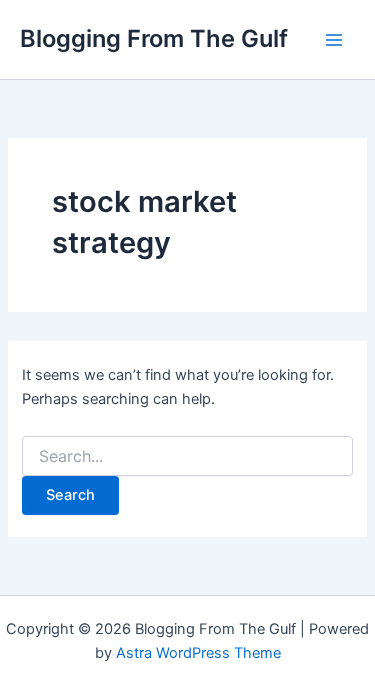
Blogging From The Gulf (154, 38)
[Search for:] (187, 456)
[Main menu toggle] (334, 40)
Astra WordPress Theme (198, 653)
